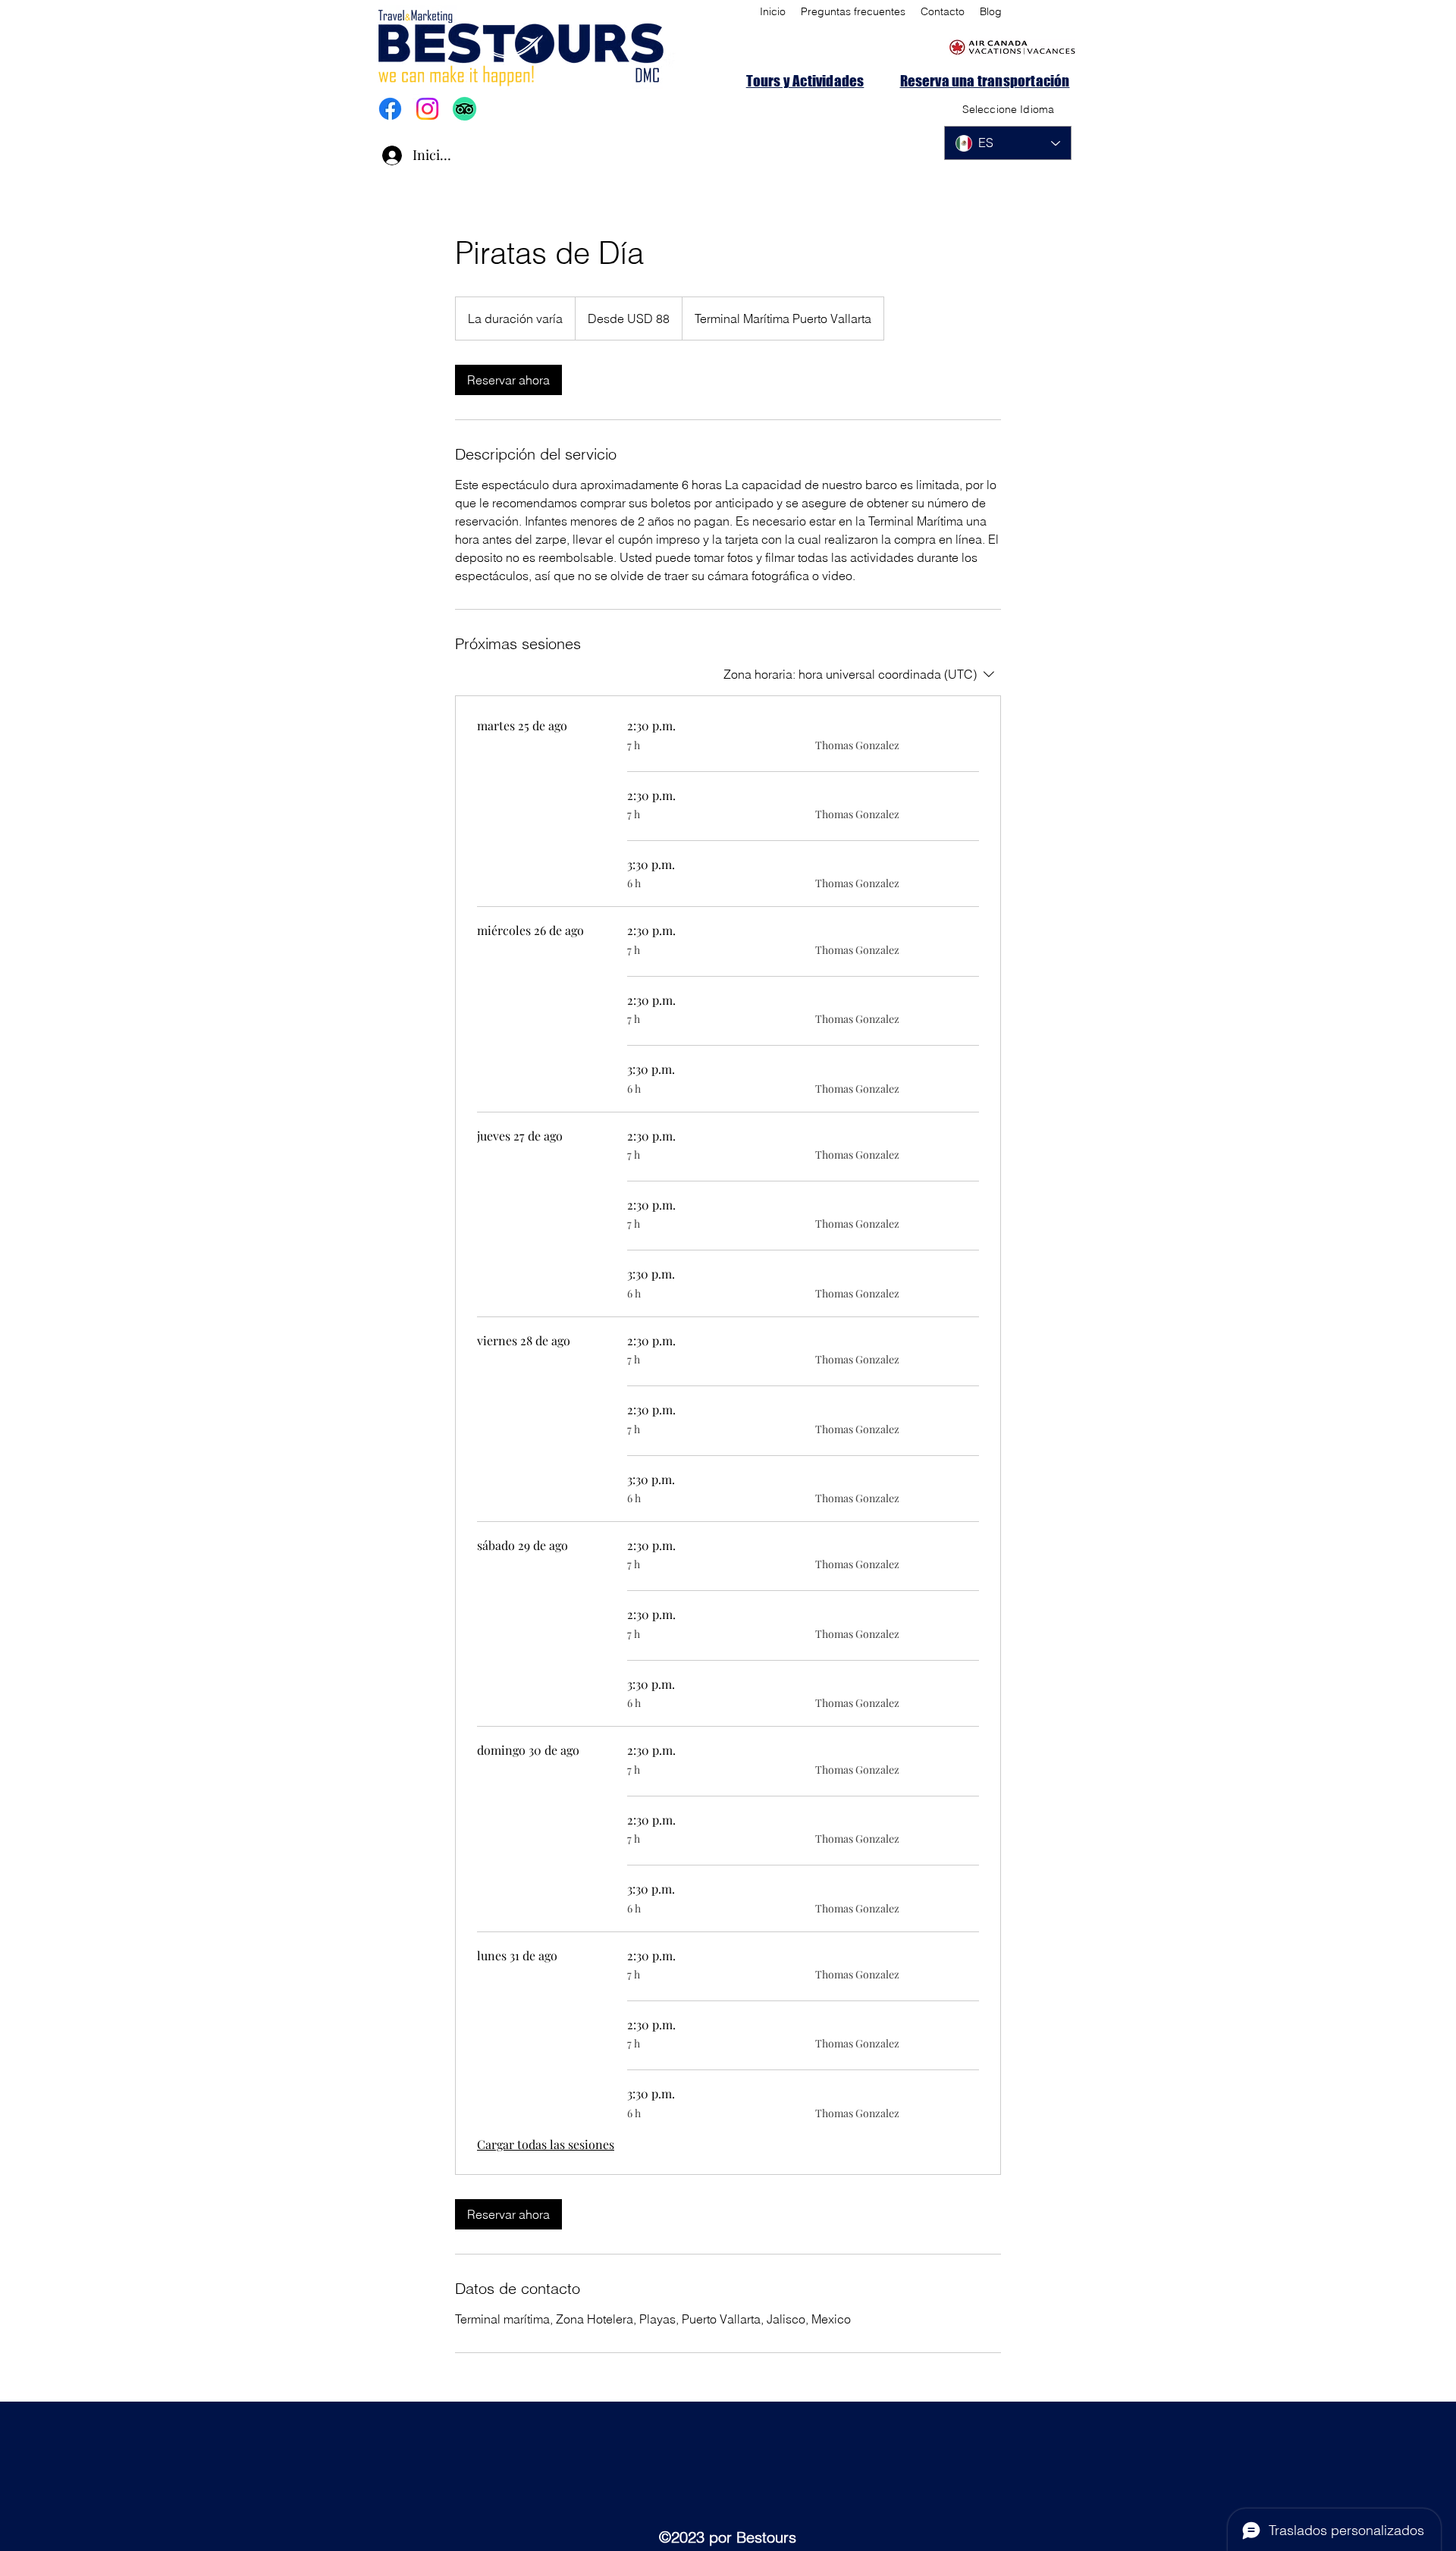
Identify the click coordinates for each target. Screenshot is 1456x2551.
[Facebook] (390, 109)
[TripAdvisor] (464, 109)
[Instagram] (427, 109)
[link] (508, 380)
